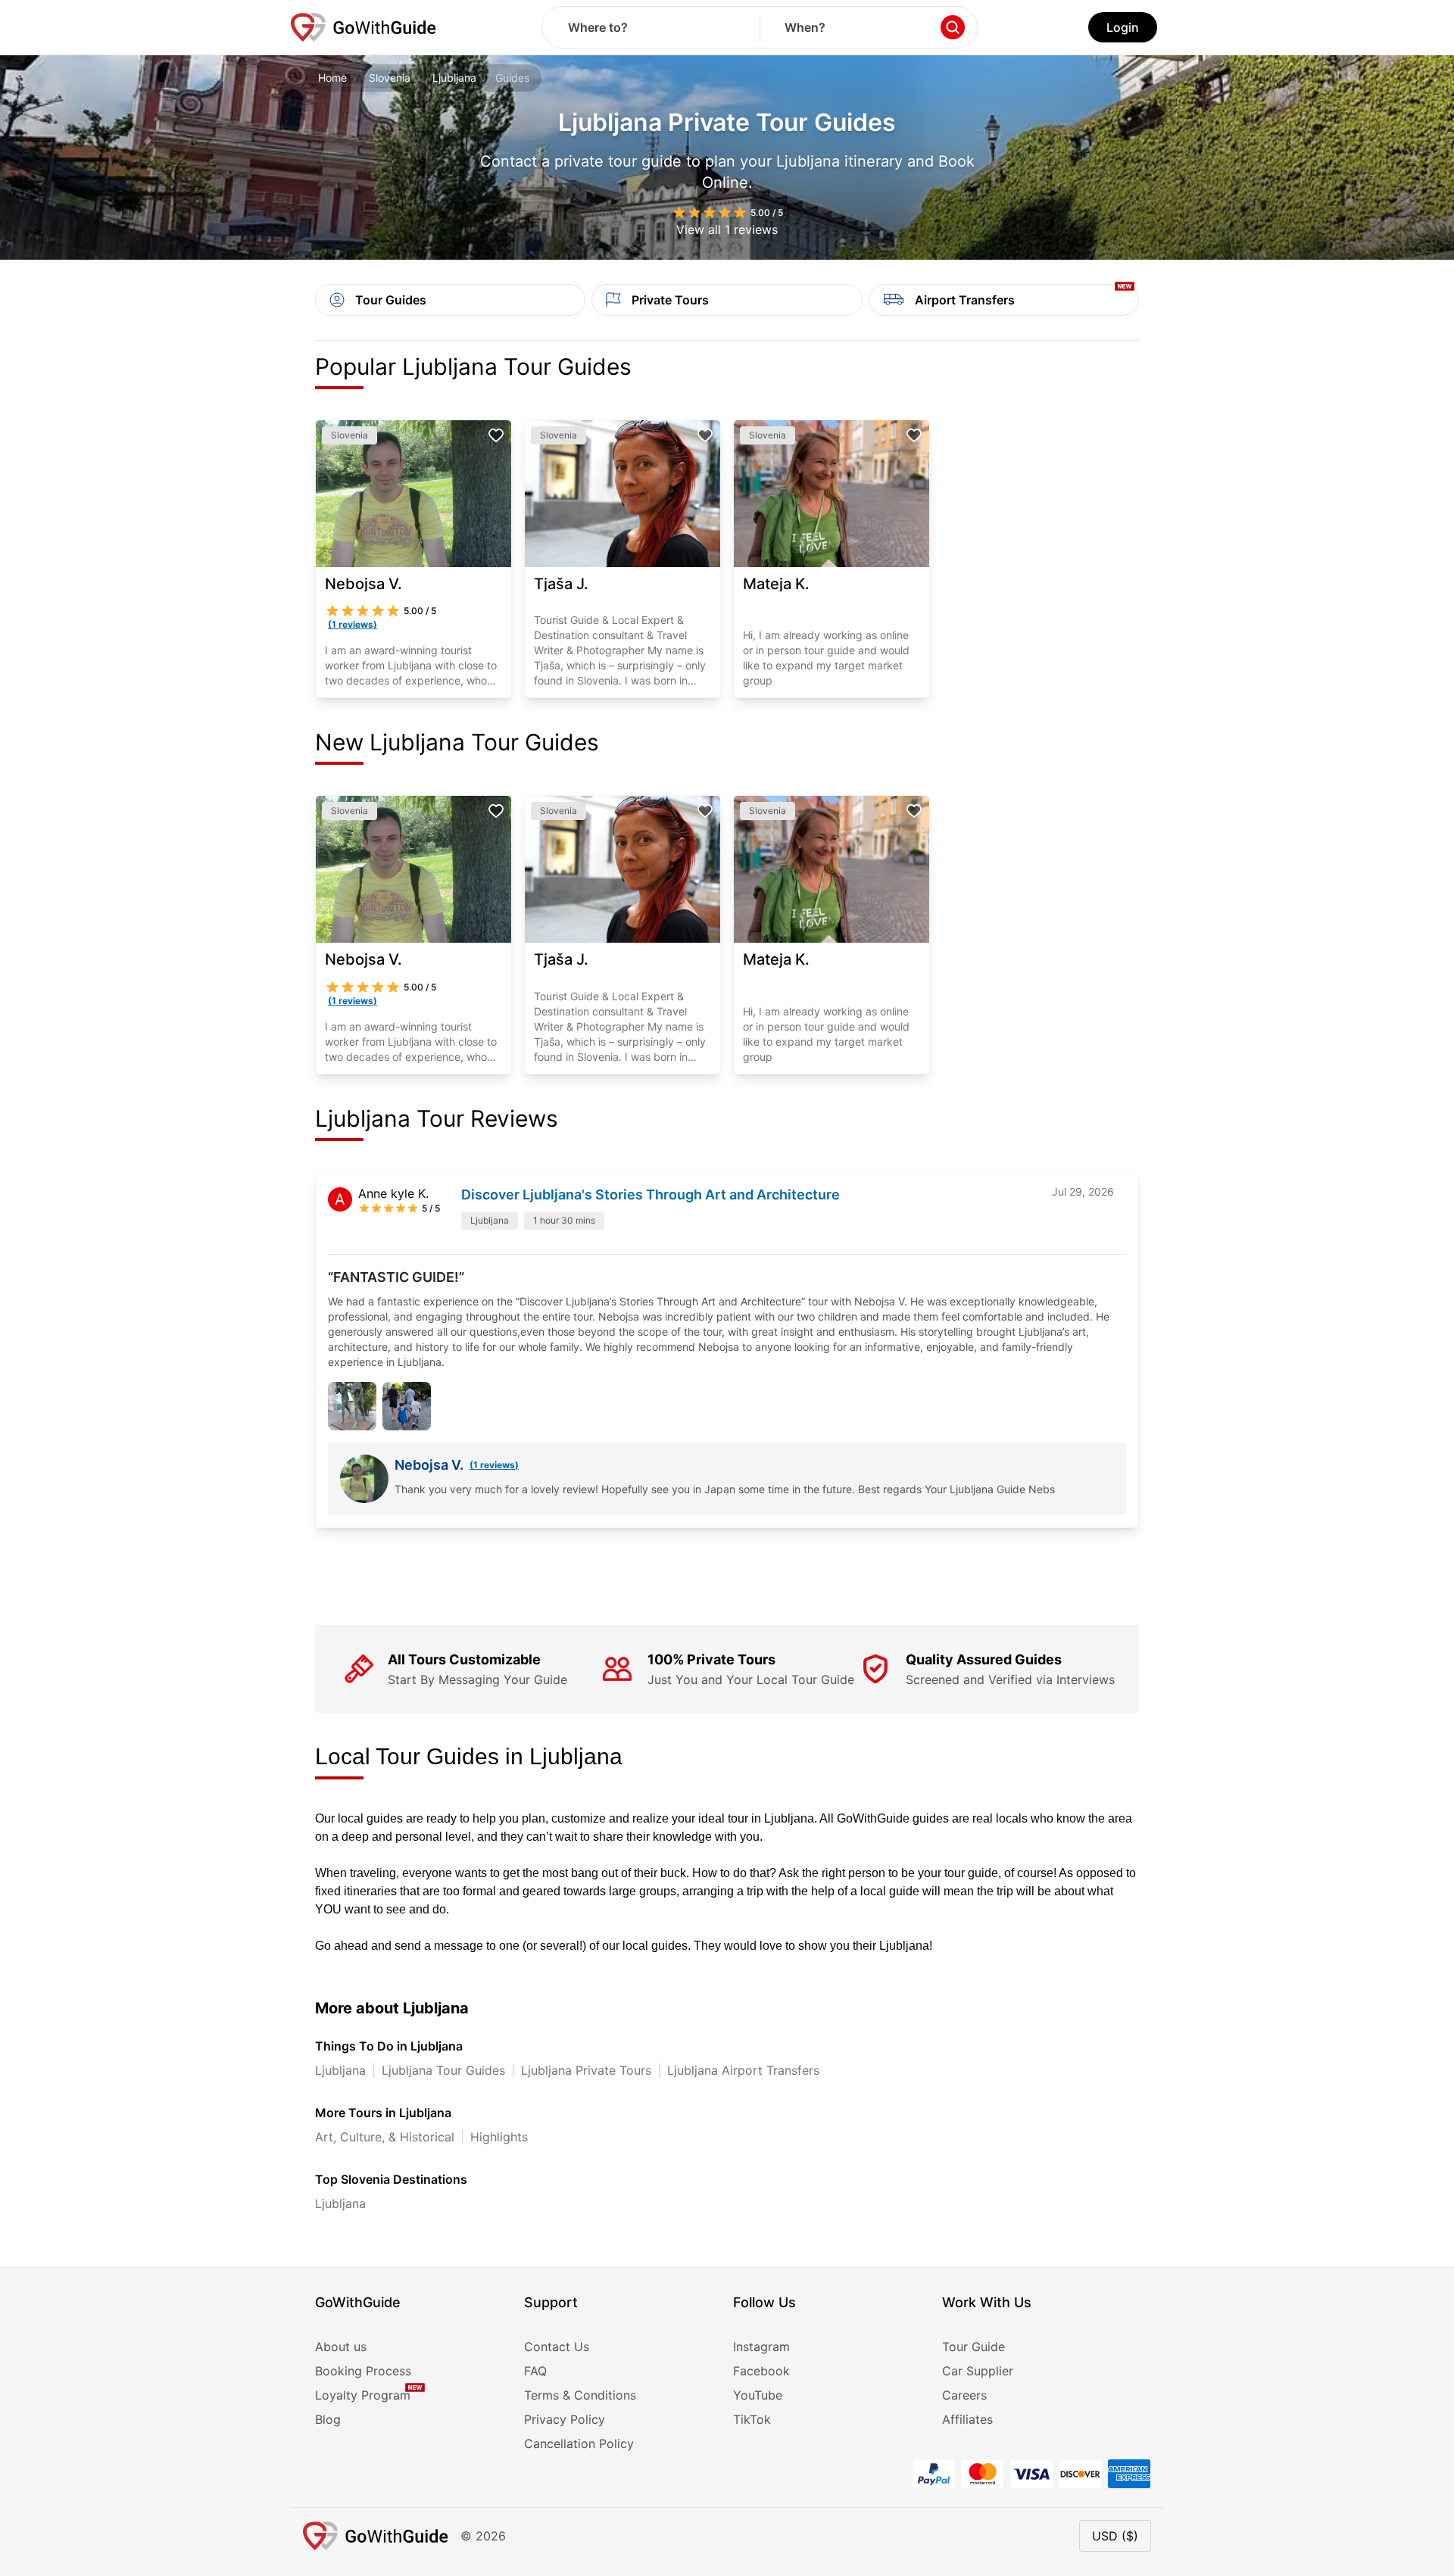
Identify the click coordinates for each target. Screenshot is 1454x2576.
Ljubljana (454, 78)
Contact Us (557, 2347)
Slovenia (390, 78)
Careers (964, 2395)
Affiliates (967, 2419)
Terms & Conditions (580, 2395)
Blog (328, 2419)
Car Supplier (978, 2371)
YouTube (758, 2395)
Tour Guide (973, 2347)
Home (332, 78)
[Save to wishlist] (496, 435)
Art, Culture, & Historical (385, 2137)
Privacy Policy (565, 2419)
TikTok (752, 2419)
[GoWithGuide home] (363, 27)
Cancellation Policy (579, 2443)
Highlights (499, 2137)
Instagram (761, 2347)
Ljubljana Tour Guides (443, 2070)
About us (341, 2347)
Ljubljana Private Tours (586, 2070)
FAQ (535, 2371)
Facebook (761, 2371)
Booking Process (363, 2371)
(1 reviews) (494, 1465)
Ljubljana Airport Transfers (743, 2070)
